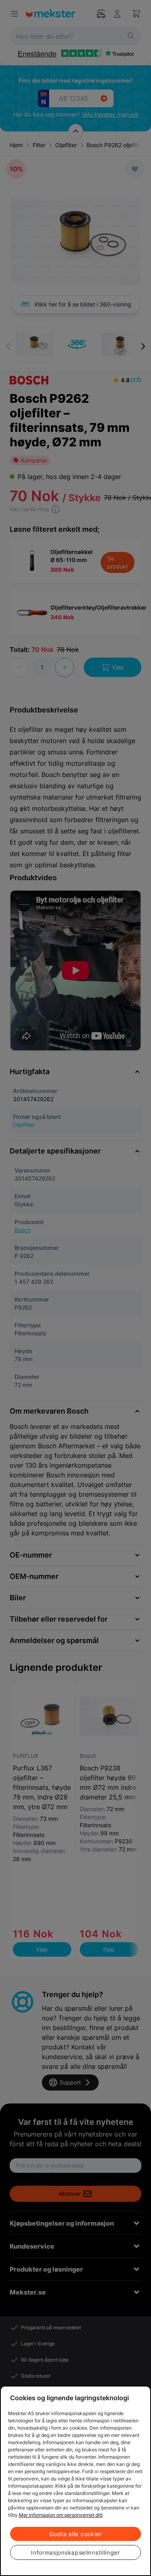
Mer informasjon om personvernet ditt (61, 2515)
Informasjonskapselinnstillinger (75, 2552)
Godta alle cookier (75, 2534)
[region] (75, 2481)
